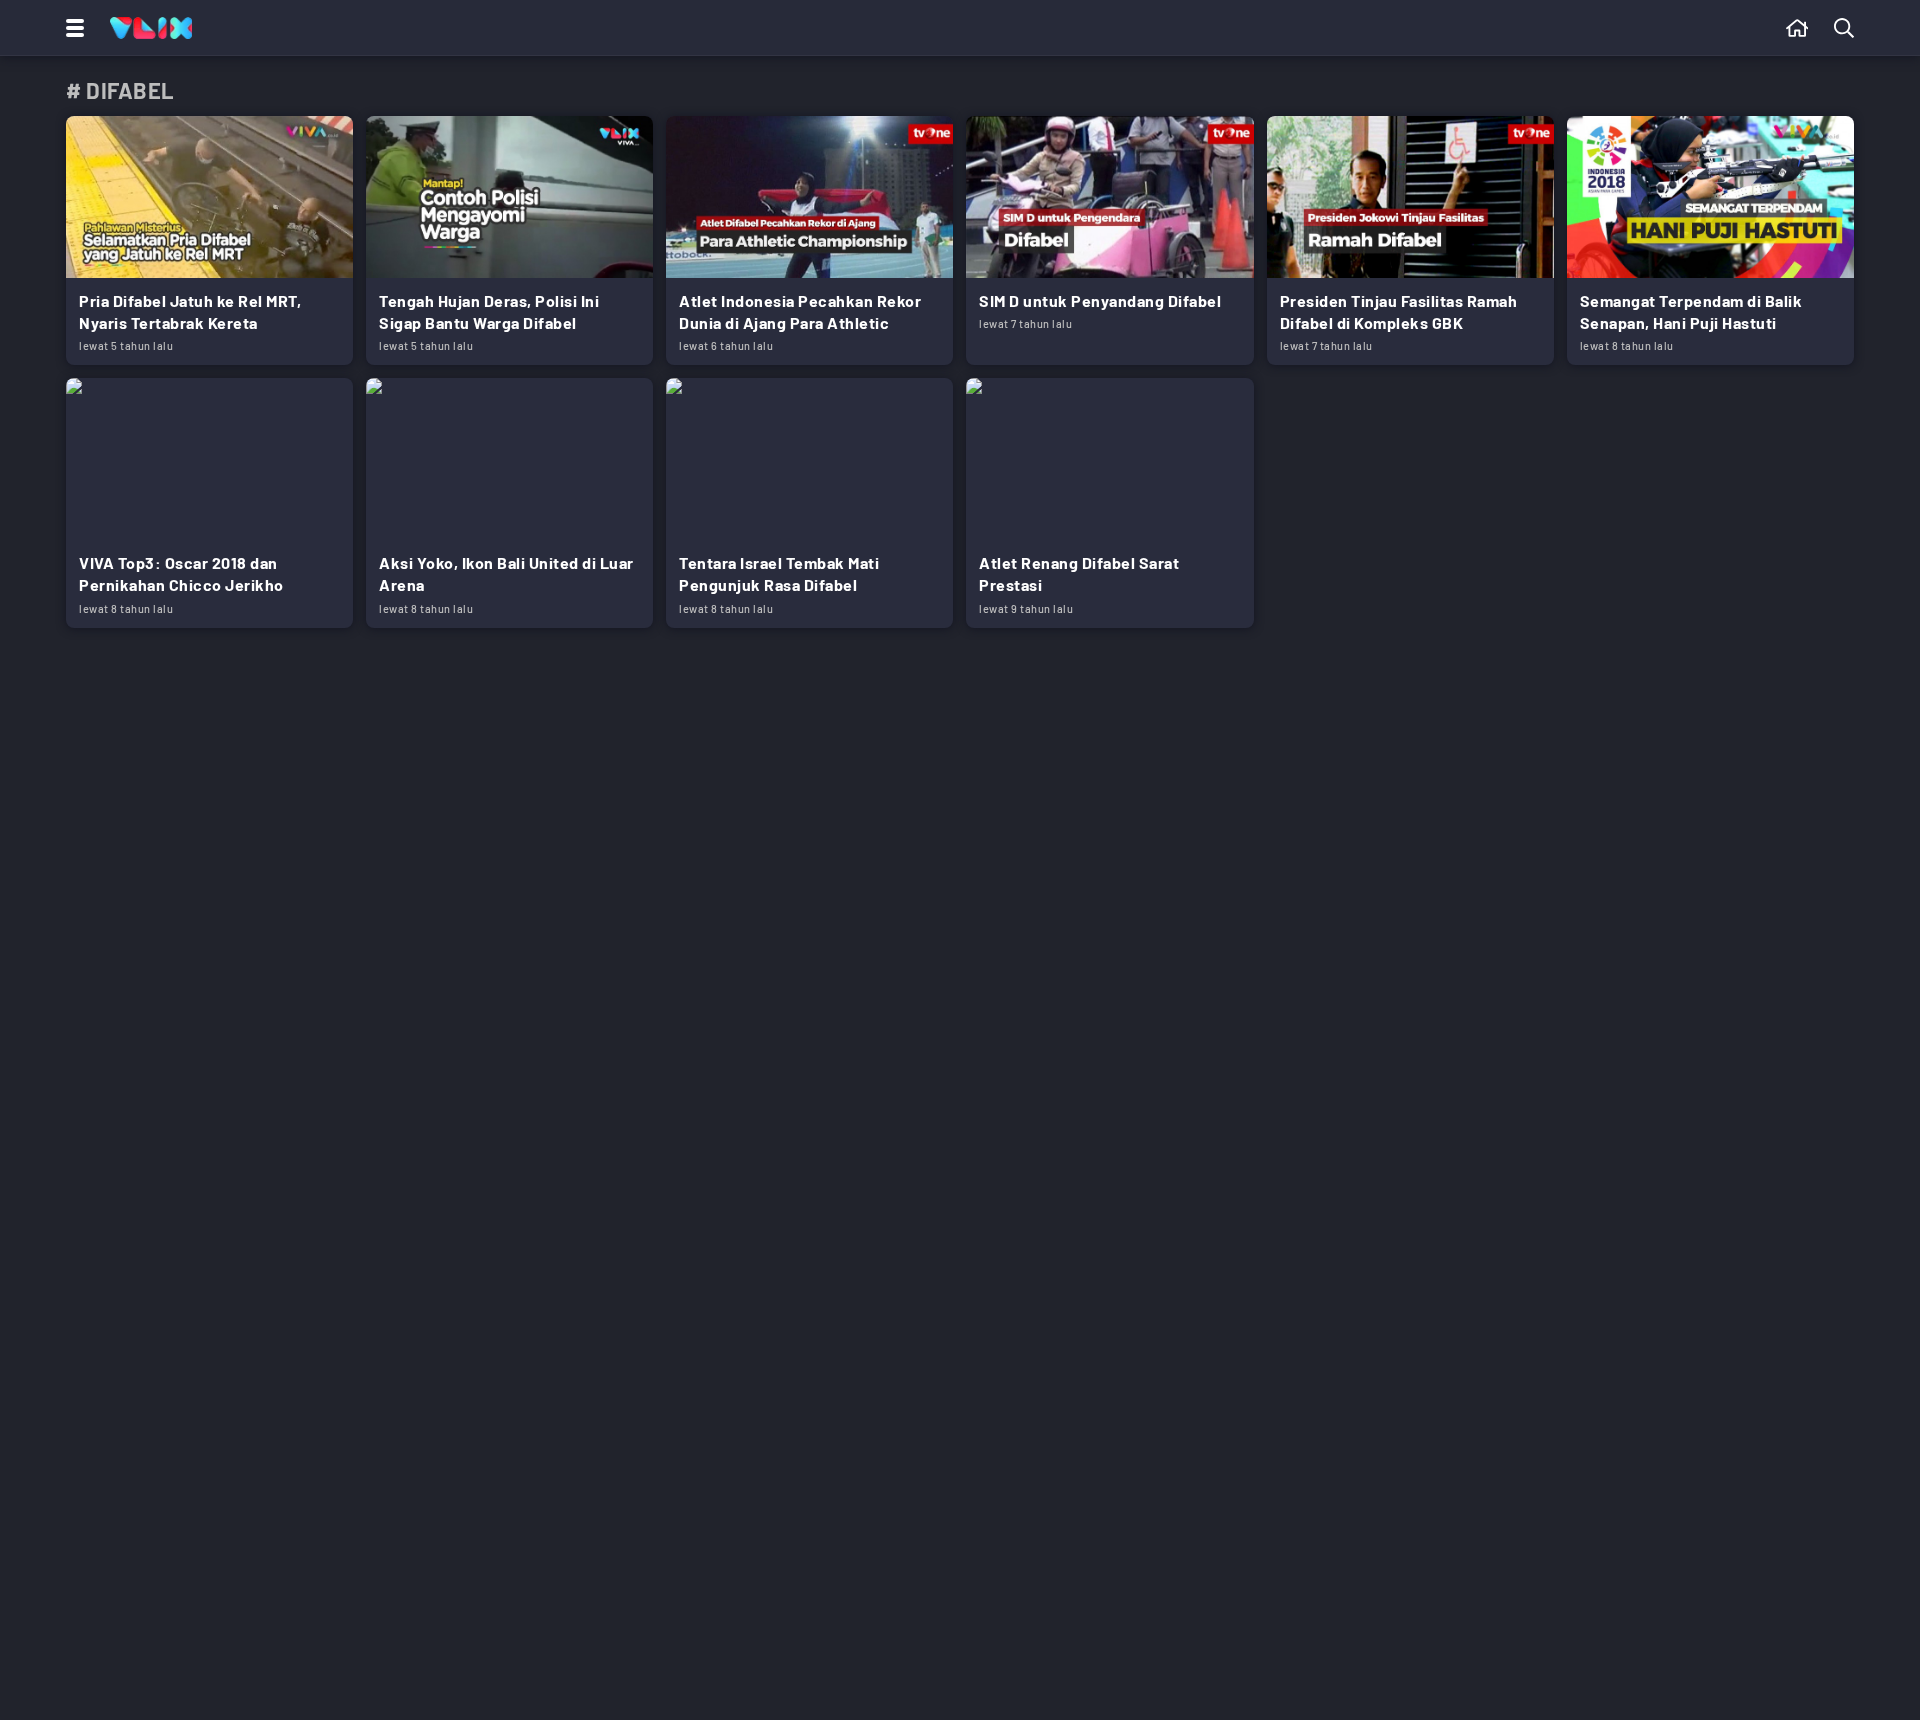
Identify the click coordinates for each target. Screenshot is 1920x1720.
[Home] (151, 28)
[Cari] (1848, 28)
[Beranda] (1797, 28)
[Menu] (71, 28)
